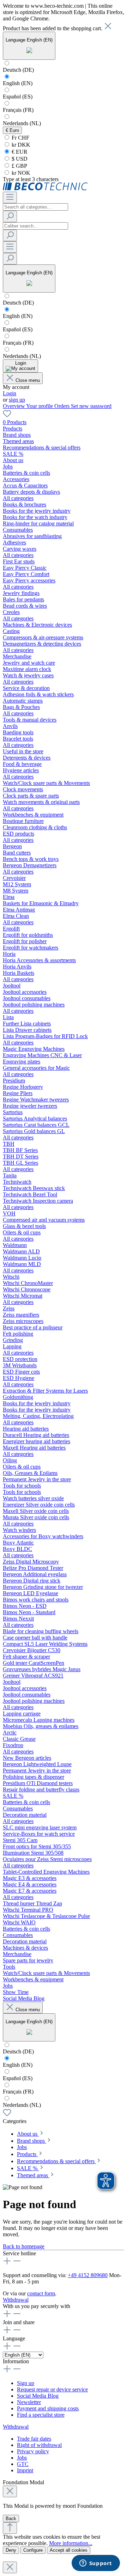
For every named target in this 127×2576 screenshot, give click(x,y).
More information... (71, 2543)
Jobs (22, 2458)
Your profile (40, 406)
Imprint (25, 2470)
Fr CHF (20, 138)
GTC (23, 2464)
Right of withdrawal (39, 2445)
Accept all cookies (69, 2550)
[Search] (10, 216)
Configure (33, 2550)
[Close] (10, 2491)
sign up (17, 400)
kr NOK (20, 173)
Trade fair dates (34, 2439)
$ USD (19, 159)
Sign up (26, 2383)
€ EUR (19, 152)
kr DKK (20, 145)
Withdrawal (16, 2300)
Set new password (91, 406)
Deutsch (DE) (18, 70)
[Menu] (10, 197)
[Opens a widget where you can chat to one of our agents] (96, 2564)
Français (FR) (18, 110)
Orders (63, 406)
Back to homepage (24, 2246)
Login (10, 393)
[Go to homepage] (45, 188)
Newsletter (29, 2402)
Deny (11, 2550)
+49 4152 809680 (88, 2275)
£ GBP (19, 166)
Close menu (28, 380)
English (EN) (18, 83)
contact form (41, 2293)
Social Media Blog (38, 2396)
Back (11, 2519)
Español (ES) (18, 97)
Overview (14, 406)
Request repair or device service (52, 2389)
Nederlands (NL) (22, 123)
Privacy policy (33, 2451)
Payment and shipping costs (48, 2408)
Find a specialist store (41, 2415)
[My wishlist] (7, 416)
